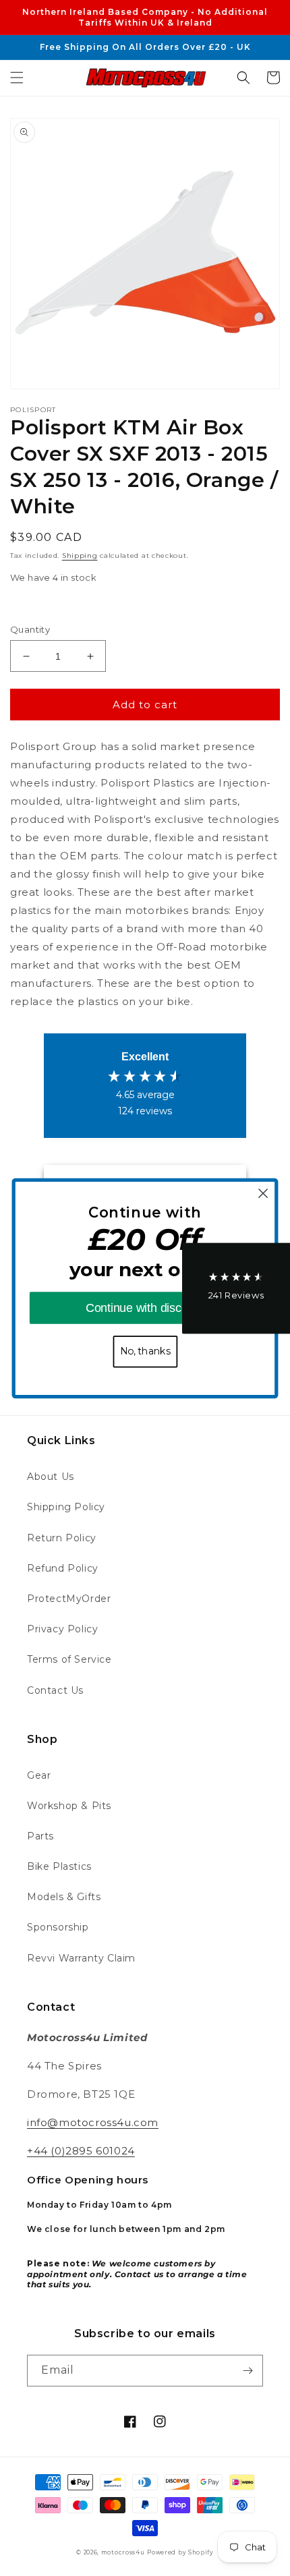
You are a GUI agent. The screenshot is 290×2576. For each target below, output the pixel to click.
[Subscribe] (248, 2371)
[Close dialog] (263, 1193)
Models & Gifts (64, 1897)
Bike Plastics (59, 1866)
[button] (17, 78)
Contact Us (55, 1690)
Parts (40, 1836)
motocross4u (123, 2552)
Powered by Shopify (180, 2552)
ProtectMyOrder (69, 1599)
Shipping (80, 555)
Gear (39, 1775)
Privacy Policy (62, 1629)
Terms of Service (69, 1659)
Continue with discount (145, 1308)
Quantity (30, 629)
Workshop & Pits (69, 1806)
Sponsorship (58, 1927)
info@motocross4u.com (93, 2122)
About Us (51, 1477)
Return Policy (62, 1538)
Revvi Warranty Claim (81, 1958)
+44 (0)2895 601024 (81, 2151)
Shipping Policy (66, 1507)
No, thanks (145, 1351)
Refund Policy (63, 1568)
